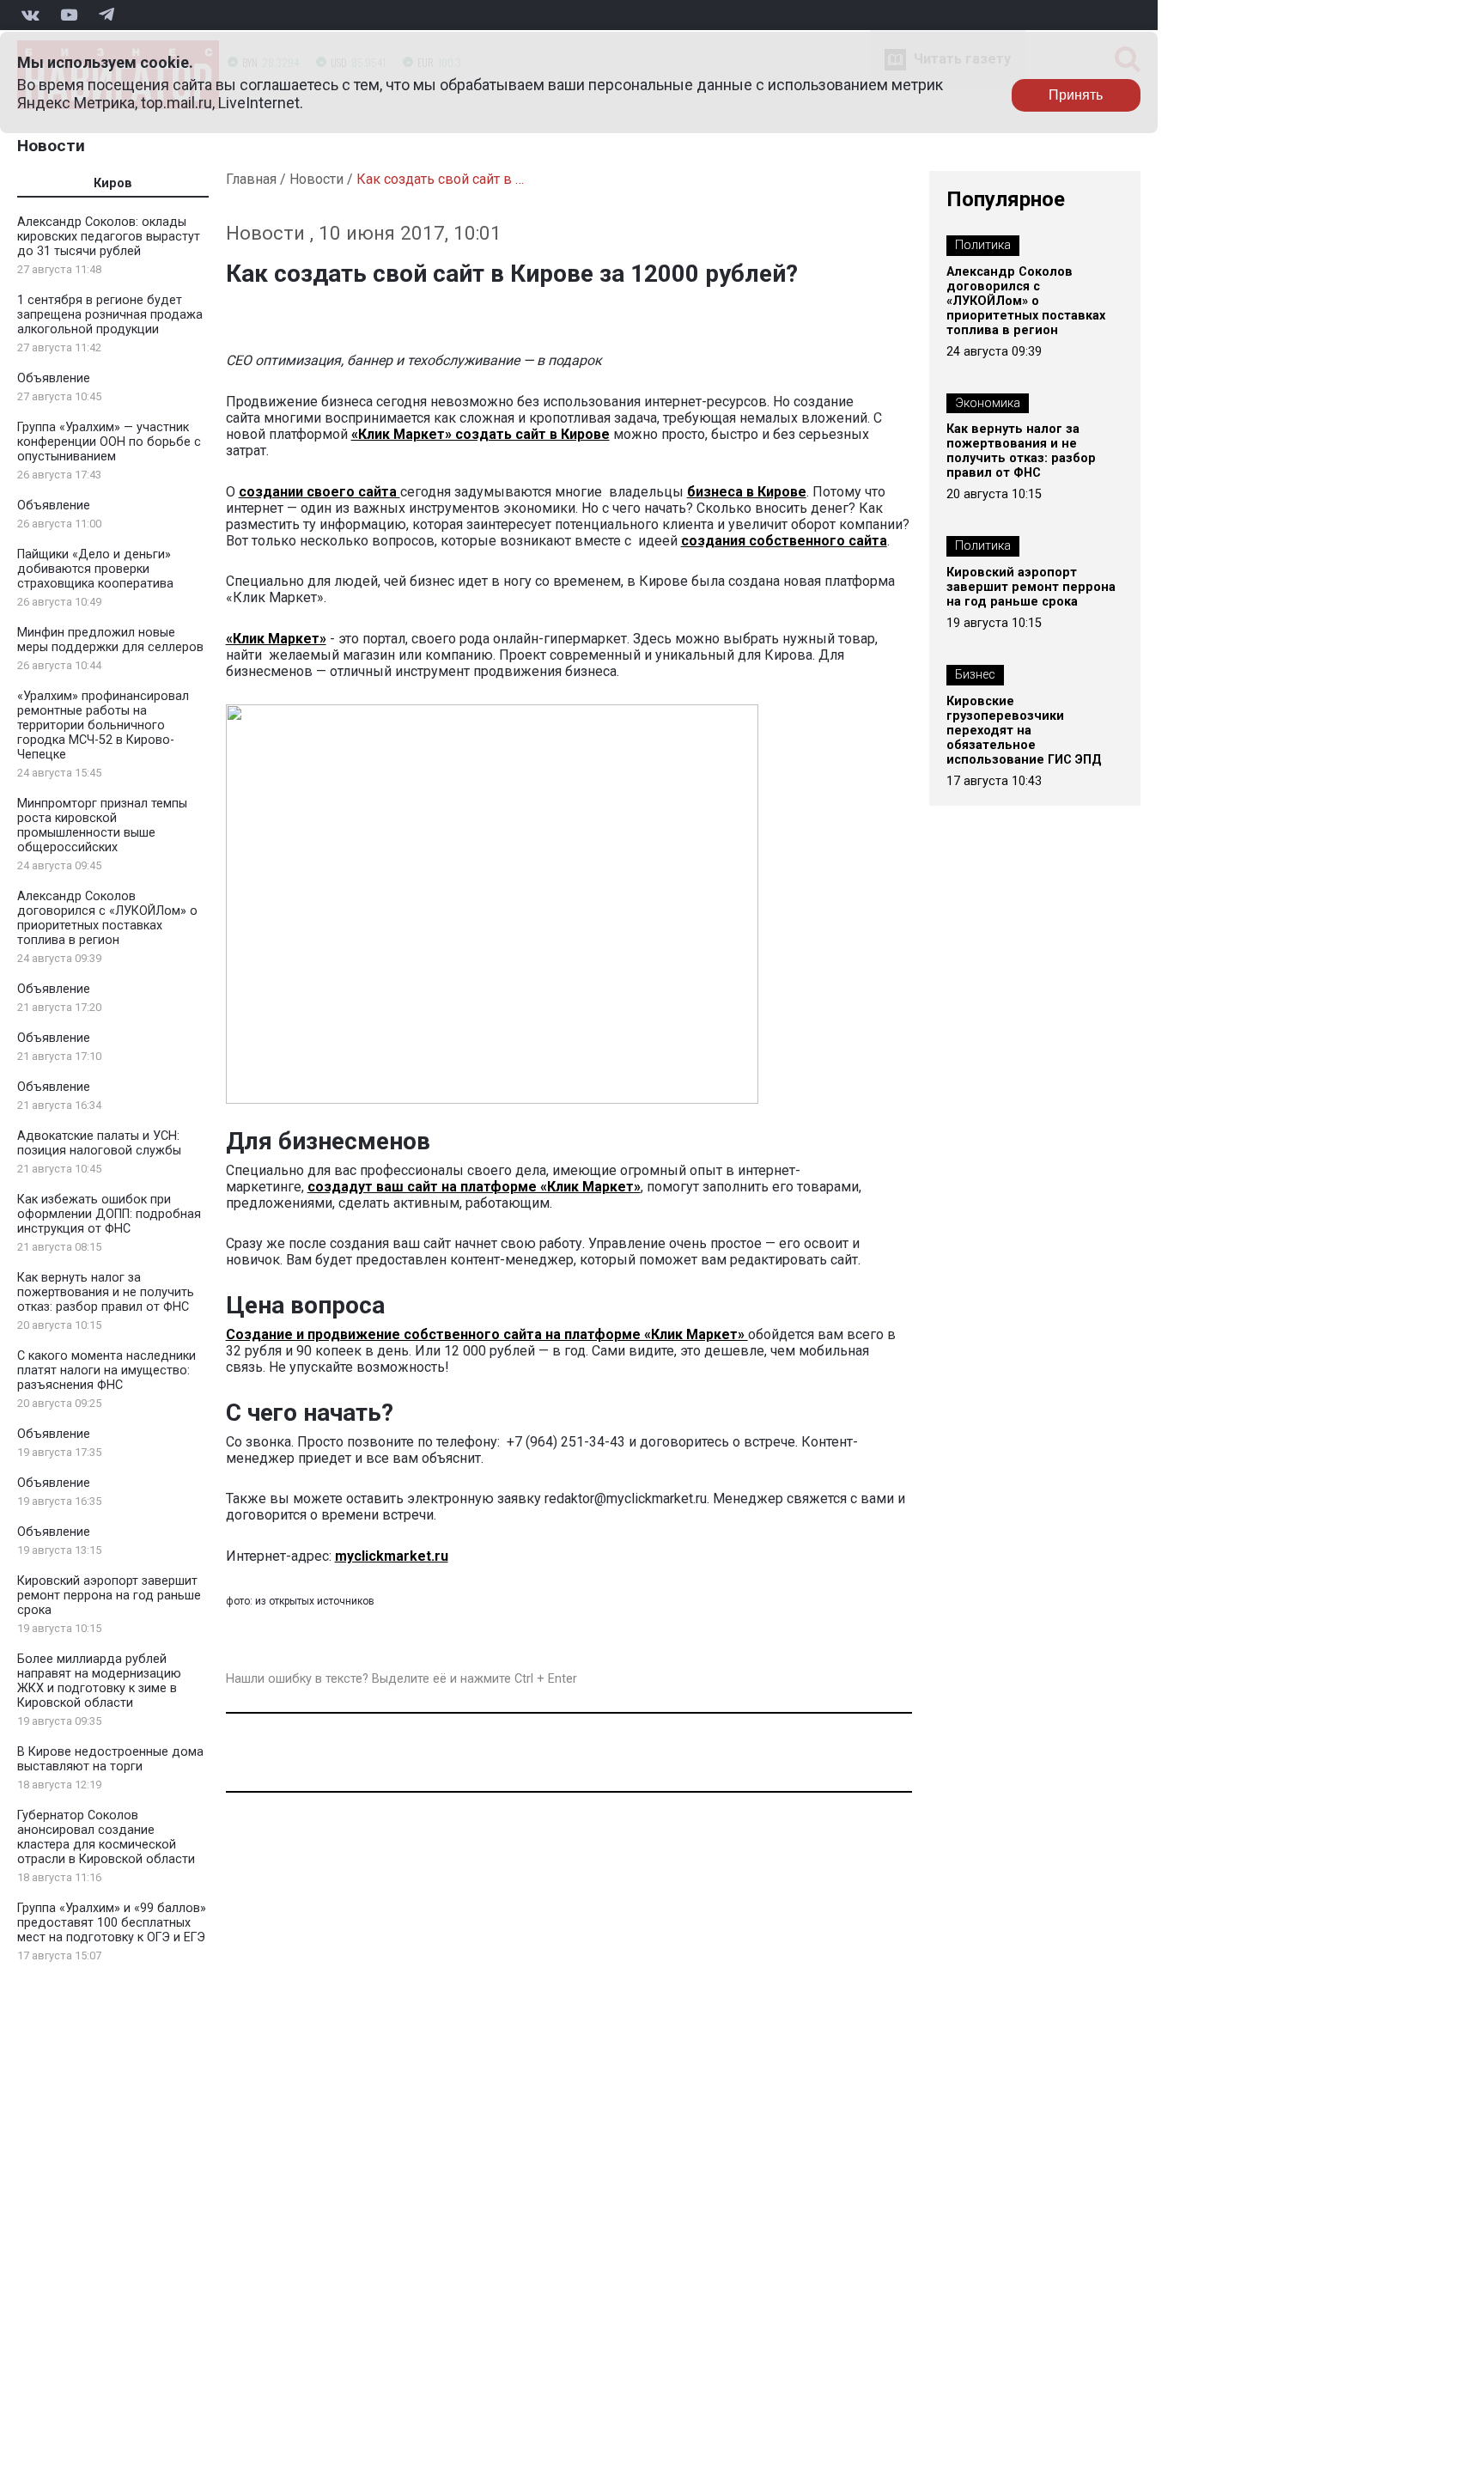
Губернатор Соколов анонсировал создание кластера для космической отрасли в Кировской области (106, 1837)
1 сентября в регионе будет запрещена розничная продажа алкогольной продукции (110, 315)
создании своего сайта (319, 492)
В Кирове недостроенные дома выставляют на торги (110, 1759)
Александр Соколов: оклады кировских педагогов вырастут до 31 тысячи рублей (109, 237)
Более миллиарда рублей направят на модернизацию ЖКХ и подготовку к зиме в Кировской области (99, 1681)
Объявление (54, 378)
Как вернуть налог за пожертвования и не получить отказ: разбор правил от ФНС (106, 1292)
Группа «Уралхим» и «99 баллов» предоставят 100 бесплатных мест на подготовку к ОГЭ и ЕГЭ (112, 1923)
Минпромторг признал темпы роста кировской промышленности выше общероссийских (102, 825)
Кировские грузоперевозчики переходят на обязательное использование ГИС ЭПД (1024, 731)
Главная (251, 179)
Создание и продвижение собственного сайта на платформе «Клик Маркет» (487, 1334)
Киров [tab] (113, 183)
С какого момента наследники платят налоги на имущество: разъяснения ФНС (106, 1371)
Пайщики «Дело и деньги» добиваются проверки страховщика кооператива (95, 569)
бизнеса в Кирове (747, 492)
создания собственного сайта (784, 541)
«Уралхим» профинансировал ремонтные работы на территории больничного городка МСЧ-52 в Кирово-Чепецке (103, 725)
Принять (1076, 95)
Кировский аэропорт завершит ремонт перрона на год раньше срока (109, 1596)
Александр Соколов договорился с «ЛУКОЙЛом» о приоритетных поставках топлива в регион (107, 918)
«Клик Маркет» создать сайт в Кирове (480, 434)
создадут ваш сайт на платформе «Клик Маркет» (474, 1187)
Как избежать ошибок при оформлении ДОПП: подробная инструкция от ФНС (109, 1214)
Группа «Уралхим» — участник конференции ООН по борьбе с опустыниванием (109, 442)
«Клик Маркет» (276, 639)
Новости (51, 146)
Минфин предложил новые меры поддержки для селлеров (110, 640)
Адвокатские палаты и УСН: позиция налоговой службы (99, 1143)
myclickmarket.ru (392, 1556)
